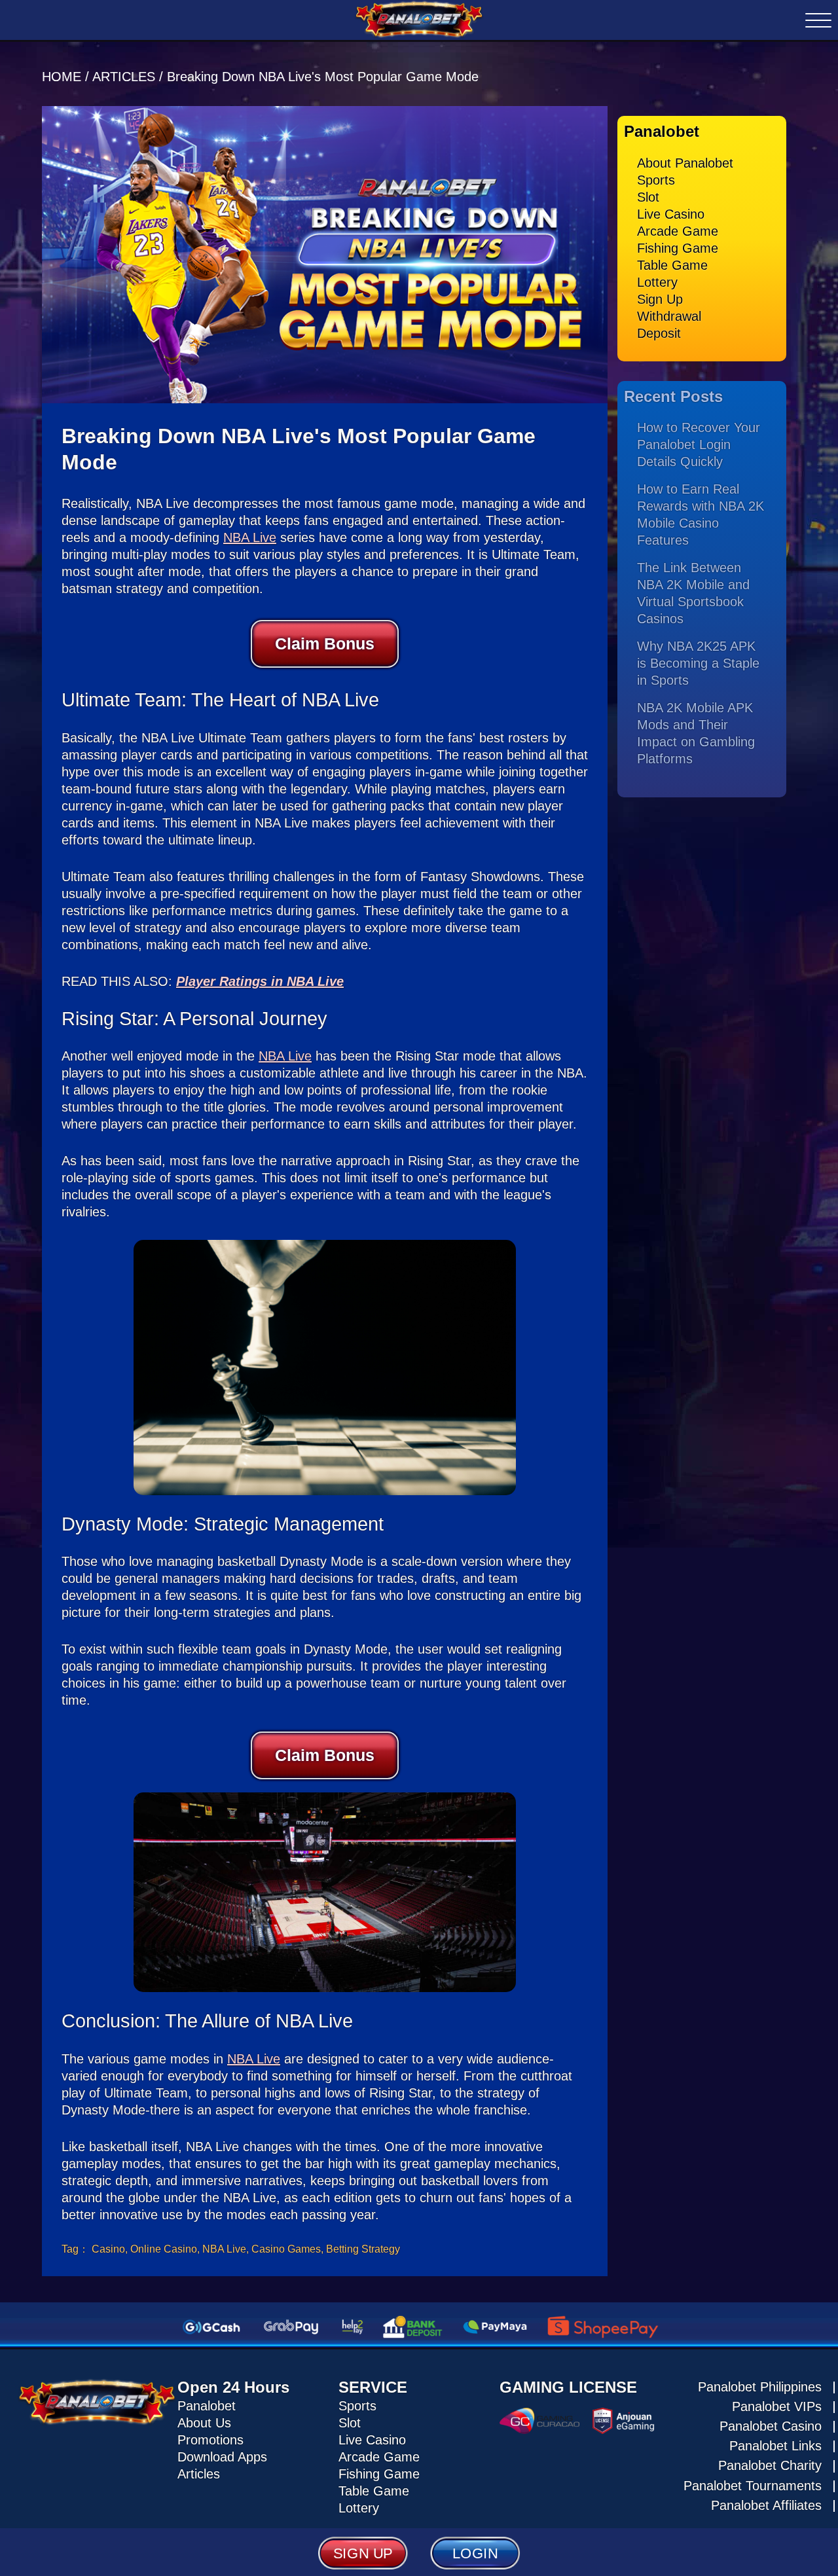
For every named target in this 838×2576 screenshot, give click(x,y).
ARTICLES (124, 77)
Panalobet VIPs (777, 2406)
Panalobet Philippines (760, 2387)
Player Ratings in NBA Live (260, 981)
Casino (108, 2249)
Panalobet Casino (771, 2426)
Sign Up (660, 299)
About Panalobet (685, 163)
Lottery (657, 282)
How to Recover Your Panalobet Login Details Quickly (699, 444)
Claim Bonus (325, 644)
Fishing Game (678, 248)
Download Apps (222, 2457)
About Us (204, 2423)
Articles (199, 2474)
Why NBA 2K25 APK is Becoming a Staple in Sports (698, 663)
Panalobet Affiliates (766, 2505)
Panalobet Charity (770, 2465)
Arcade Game (678, 231)
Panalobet (207, 2406)
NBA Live (250, 537)
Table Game (672, 265)
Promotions (210, 2440)
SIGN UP (363, 2553)
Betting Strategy (363, 2249)
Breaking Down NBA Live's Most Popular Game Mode (323, 77)
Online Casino (164, 2249)
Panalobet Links (775, 2446)
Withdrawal (669, 316)
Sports (656, 180)
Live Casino (671, 214)
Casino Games (286, 2249)
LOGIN (475, 2553)
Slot (648, 197)
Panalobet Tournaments (753, 2486)
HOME (64, 77)
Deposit (659, 333)
